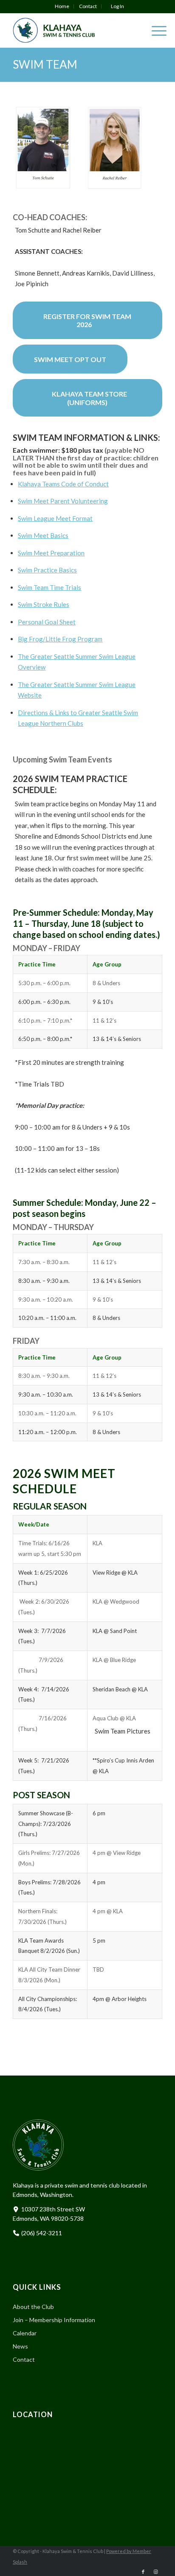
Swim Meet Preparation (51, 553)
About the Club (33, 2307)
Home (62, 6)
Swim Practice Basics (47, 570)
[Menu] (155, 30)
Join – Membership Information (54, 2320)
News (20, 2346)
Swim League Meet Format (55, 518)
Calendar (25, 2333)
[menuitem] (62, 6)
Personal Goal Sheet (47, 622)
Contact (88, 6)
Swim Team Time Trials (49, 587)
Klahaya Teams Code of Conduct (63, 484)
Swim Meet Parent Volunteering (63, 501)
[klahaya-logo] (72, 30)
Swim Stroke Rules (44, 604)
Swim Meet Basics (43, 535)
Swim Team (45, 64)
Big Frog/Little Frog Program (60, 639)
